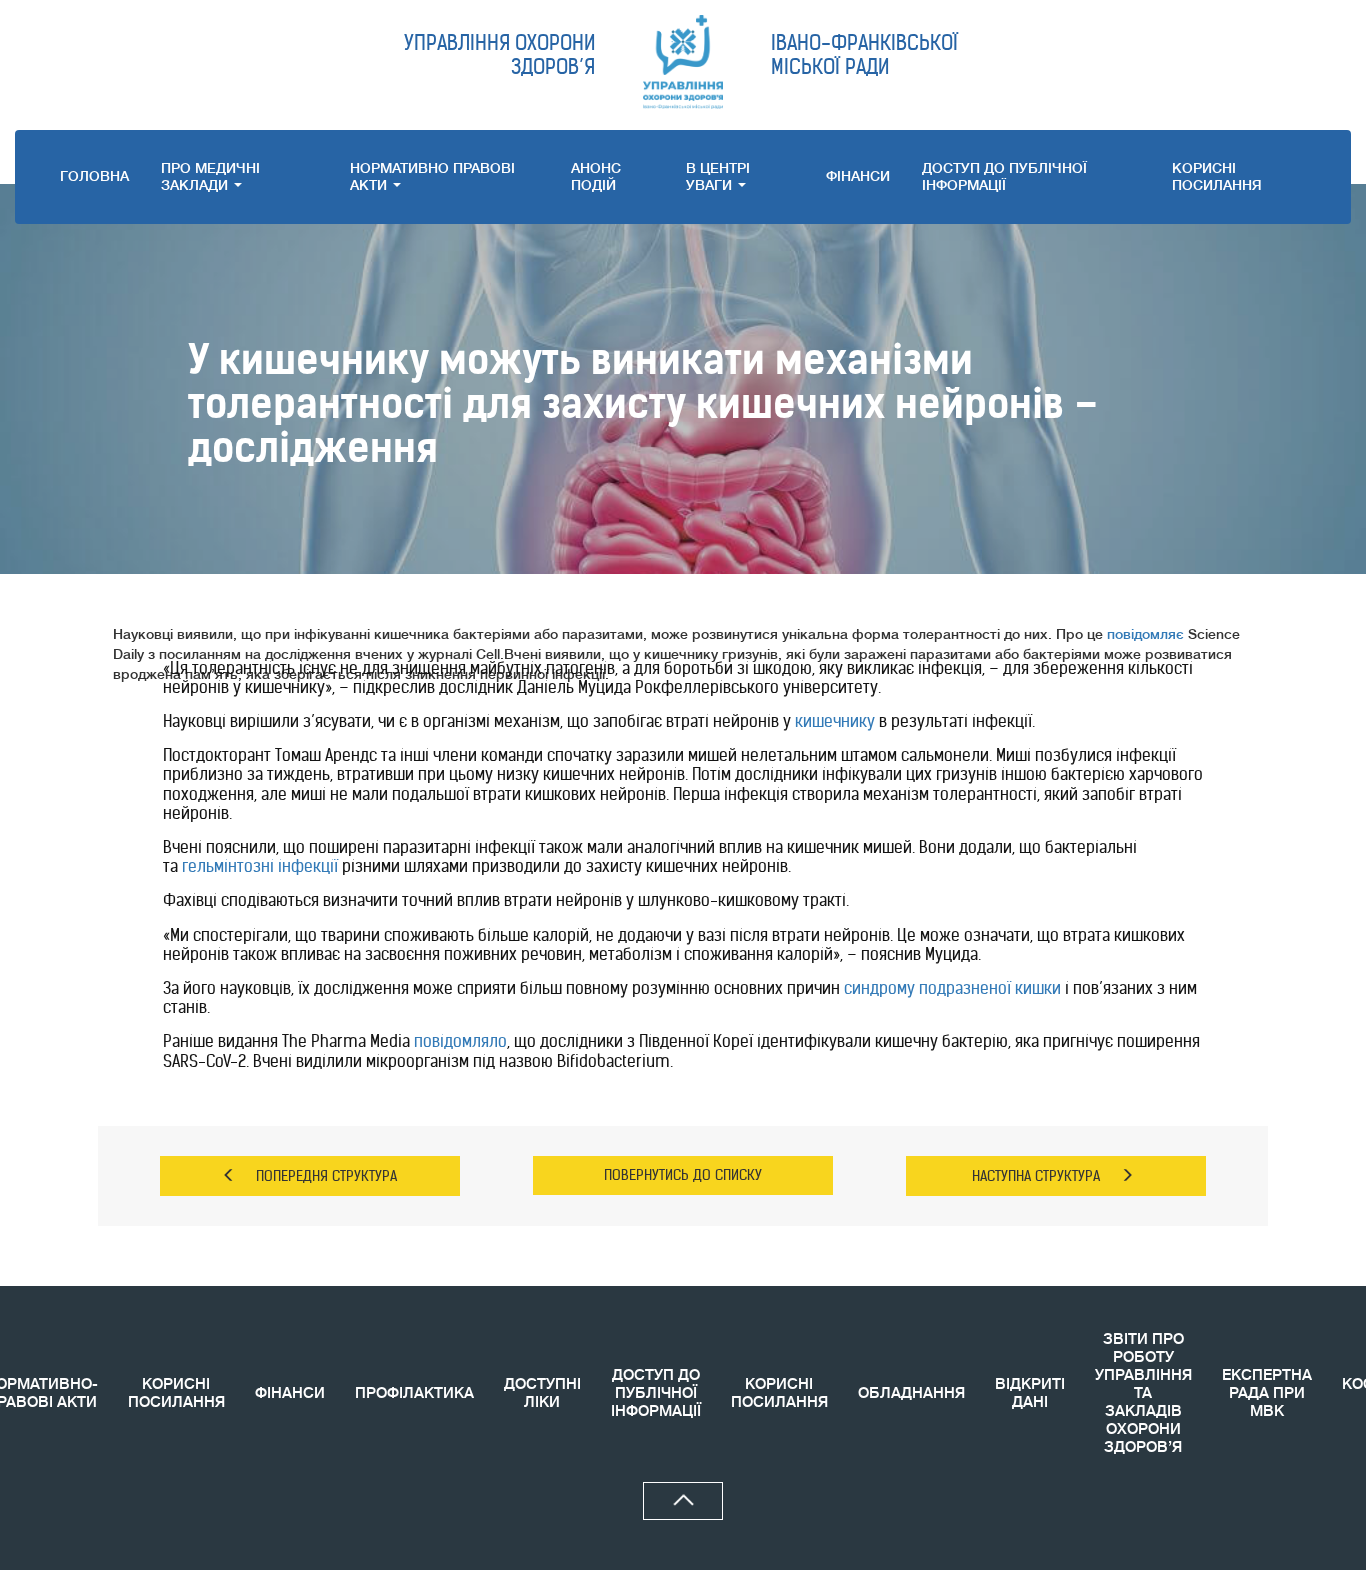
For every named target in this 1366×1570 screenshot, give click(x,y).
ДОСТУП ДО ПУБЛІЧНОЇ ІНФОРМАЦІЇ (1004, 176)
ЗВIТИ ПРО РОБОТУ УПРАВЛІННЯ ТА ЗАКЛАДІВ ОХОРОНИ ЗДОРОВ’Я (1143, 1393)
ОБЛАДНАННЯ (911, 1393)
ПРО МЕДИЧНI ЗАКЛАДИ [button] (210, 176)
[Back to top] (683, 1501)
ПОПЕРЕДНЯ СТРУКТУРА (326, 1176)
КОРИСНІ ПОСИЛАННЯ (176, 1393)
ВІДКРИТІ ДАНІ (1030, 1393)
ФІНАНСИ (858, 176)
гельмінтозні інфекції (260, 866)
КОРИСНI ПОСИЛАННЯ (1217, 176)
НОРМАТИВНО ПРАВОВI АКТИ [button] (432, 176)
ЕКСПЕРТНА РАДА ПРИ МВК (1267, 1393)
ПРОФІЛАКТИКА (414, 1393)
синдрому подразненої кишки (952, 988)
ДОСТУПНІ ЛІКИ (542, 1393)
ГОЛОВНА (94, 176)
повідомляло (460, 1041)
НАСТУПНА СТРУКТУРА (1036, 1176)
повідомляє (1145, 634)
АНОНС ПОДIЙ (596, 176)
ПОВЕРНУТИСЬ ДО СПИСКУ (683, 1175)
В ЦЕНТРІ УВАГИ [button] (718, 176)
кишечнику (835, 721)
